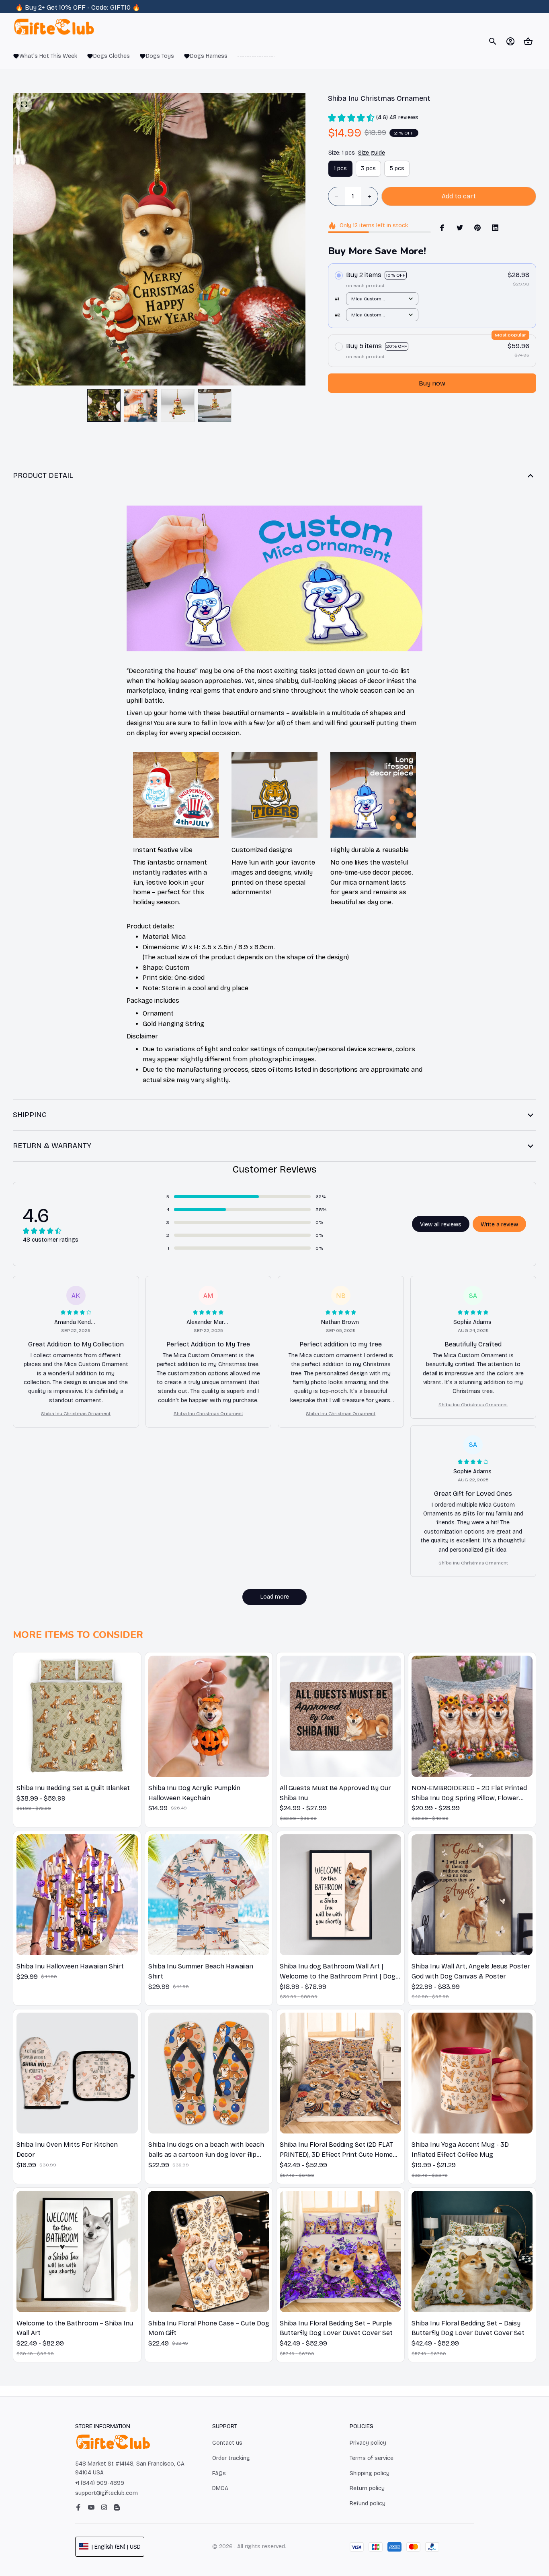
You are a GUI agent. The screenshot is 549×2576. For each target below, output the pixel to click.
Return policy (367, 2488)
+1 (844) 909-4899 (100, 2483)
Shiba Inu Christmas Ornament (76, 1413)
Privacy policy (368, 2443)
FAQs (219, 2473)
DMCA (220, 2488)
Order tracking (231, 2458)
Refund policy (368, 2504)
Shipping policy (370, 2473)
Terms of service (372, 2458)
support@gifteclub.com (107, 2493)
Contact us (227, 2443)
